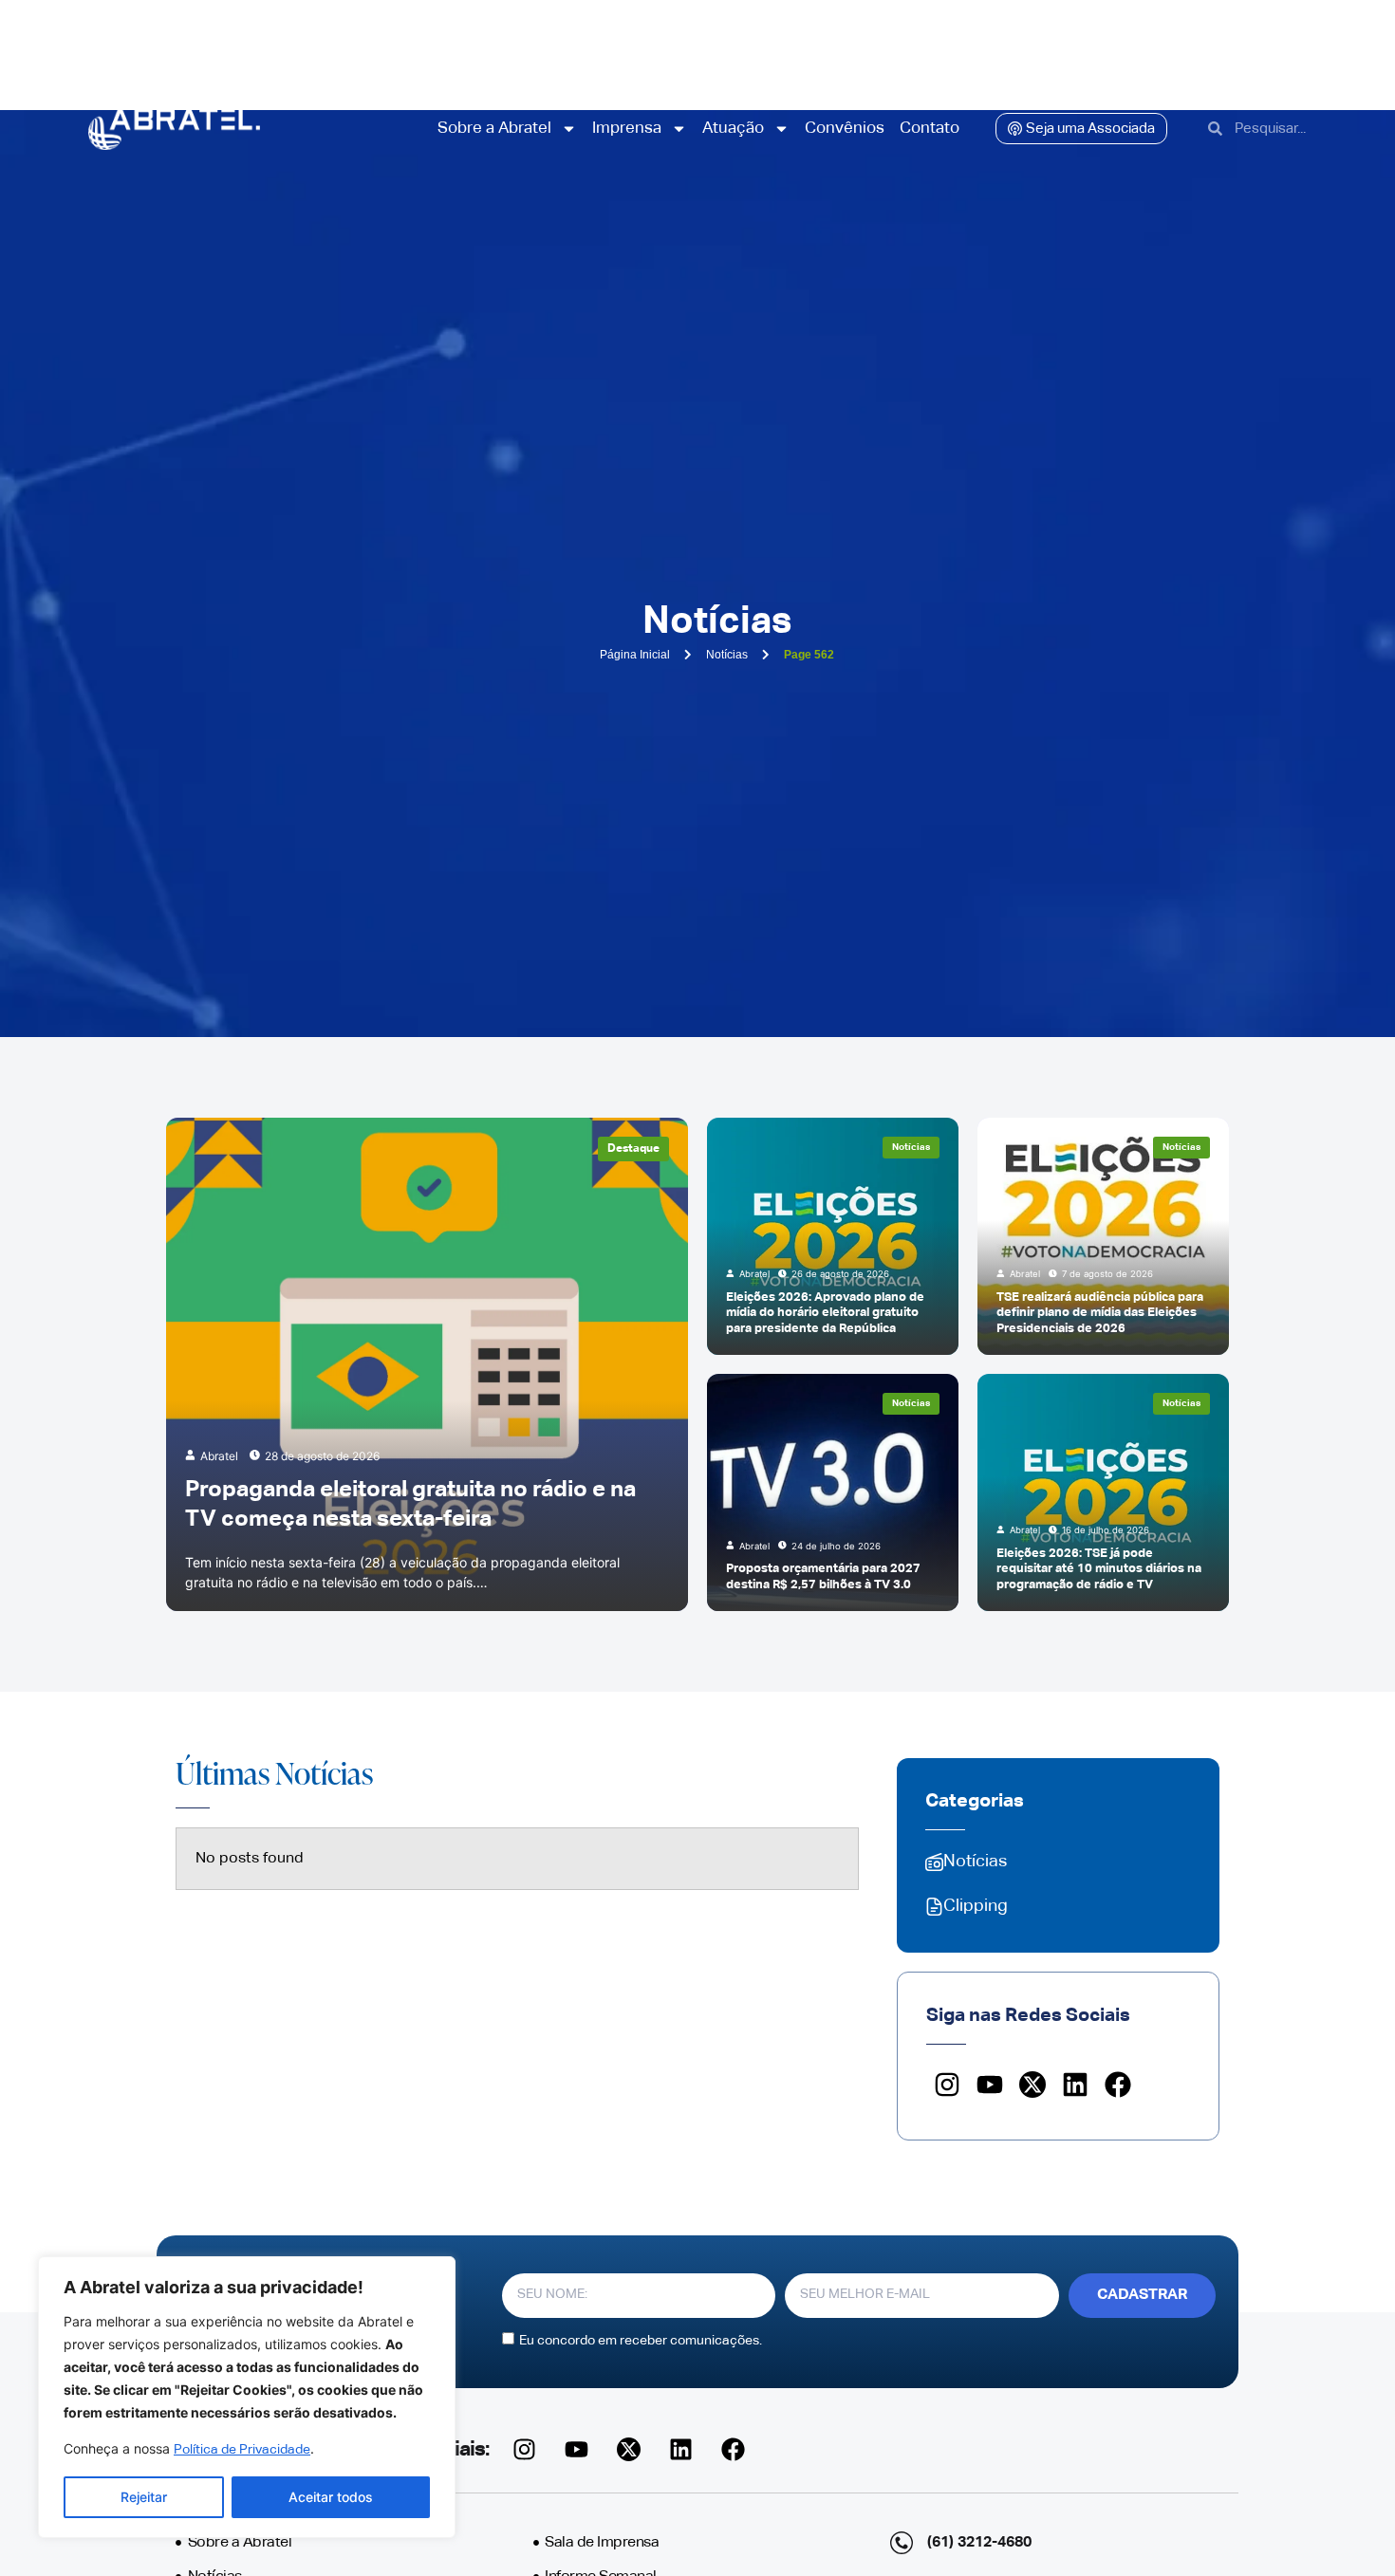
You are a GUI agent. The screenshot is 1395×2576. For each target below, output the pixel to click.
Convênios (845, 129)
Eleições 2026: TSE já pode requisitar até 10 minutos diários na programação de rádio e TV (1099, 1569)
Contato (930, 129)
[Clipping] (934, 1907)
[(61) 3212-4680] (902, 2543)
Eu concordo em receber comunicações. (641, 2340)
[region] (247, 2397)
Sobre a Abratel (494, 129)
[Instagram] (948, 2085)
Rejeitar (144, 2497)
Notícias (911, 1148)
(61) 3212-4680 (979, 2543)
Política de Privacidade (242, 2450)
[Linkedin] (1075, 2085)
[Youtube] (990, 2085)
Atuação (733, 129)
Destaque (633, 1149)
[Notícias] (934, 1862)
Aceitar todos (331, 2497)
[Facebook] (1117, 2085)
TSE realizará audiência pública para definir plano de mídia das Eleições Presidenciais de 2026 (1100, 1313)
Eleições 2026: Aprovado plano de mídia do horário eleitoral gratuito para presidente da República (825, 1313)
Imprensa (627, 129)
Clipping (976, 1906)
